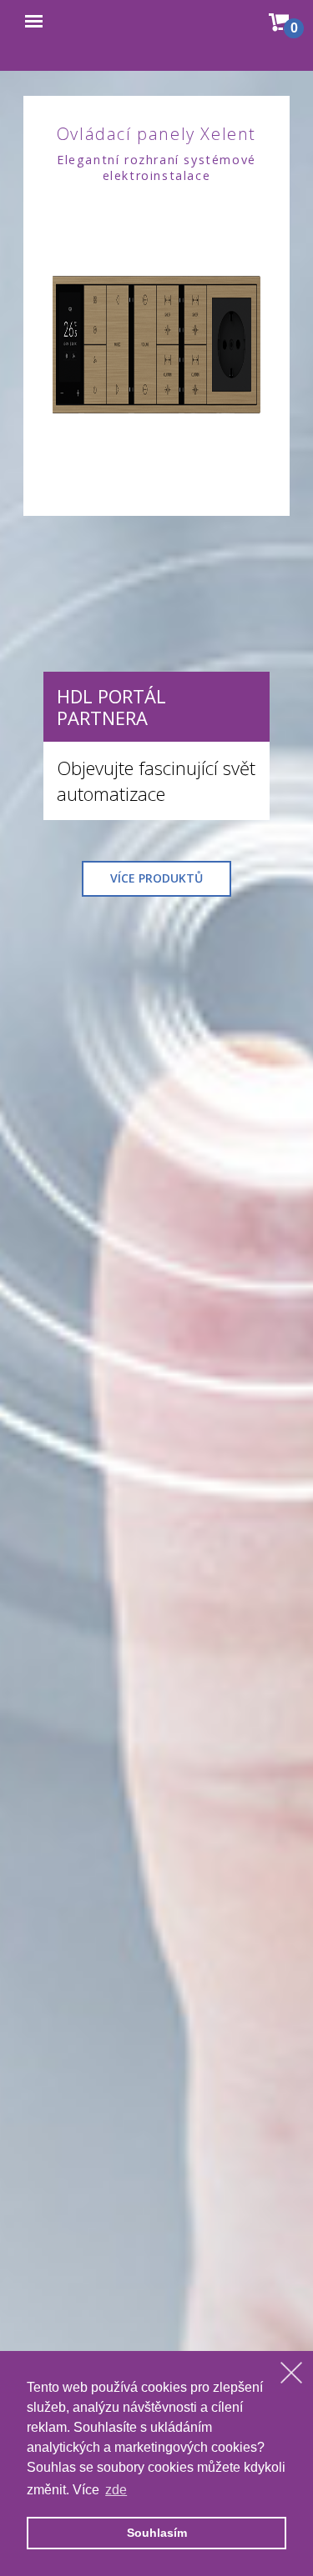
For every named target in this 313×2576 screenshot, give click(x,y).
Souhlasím (157, 2533)
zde (116, 2490)
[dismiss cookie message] (291, 2373)
